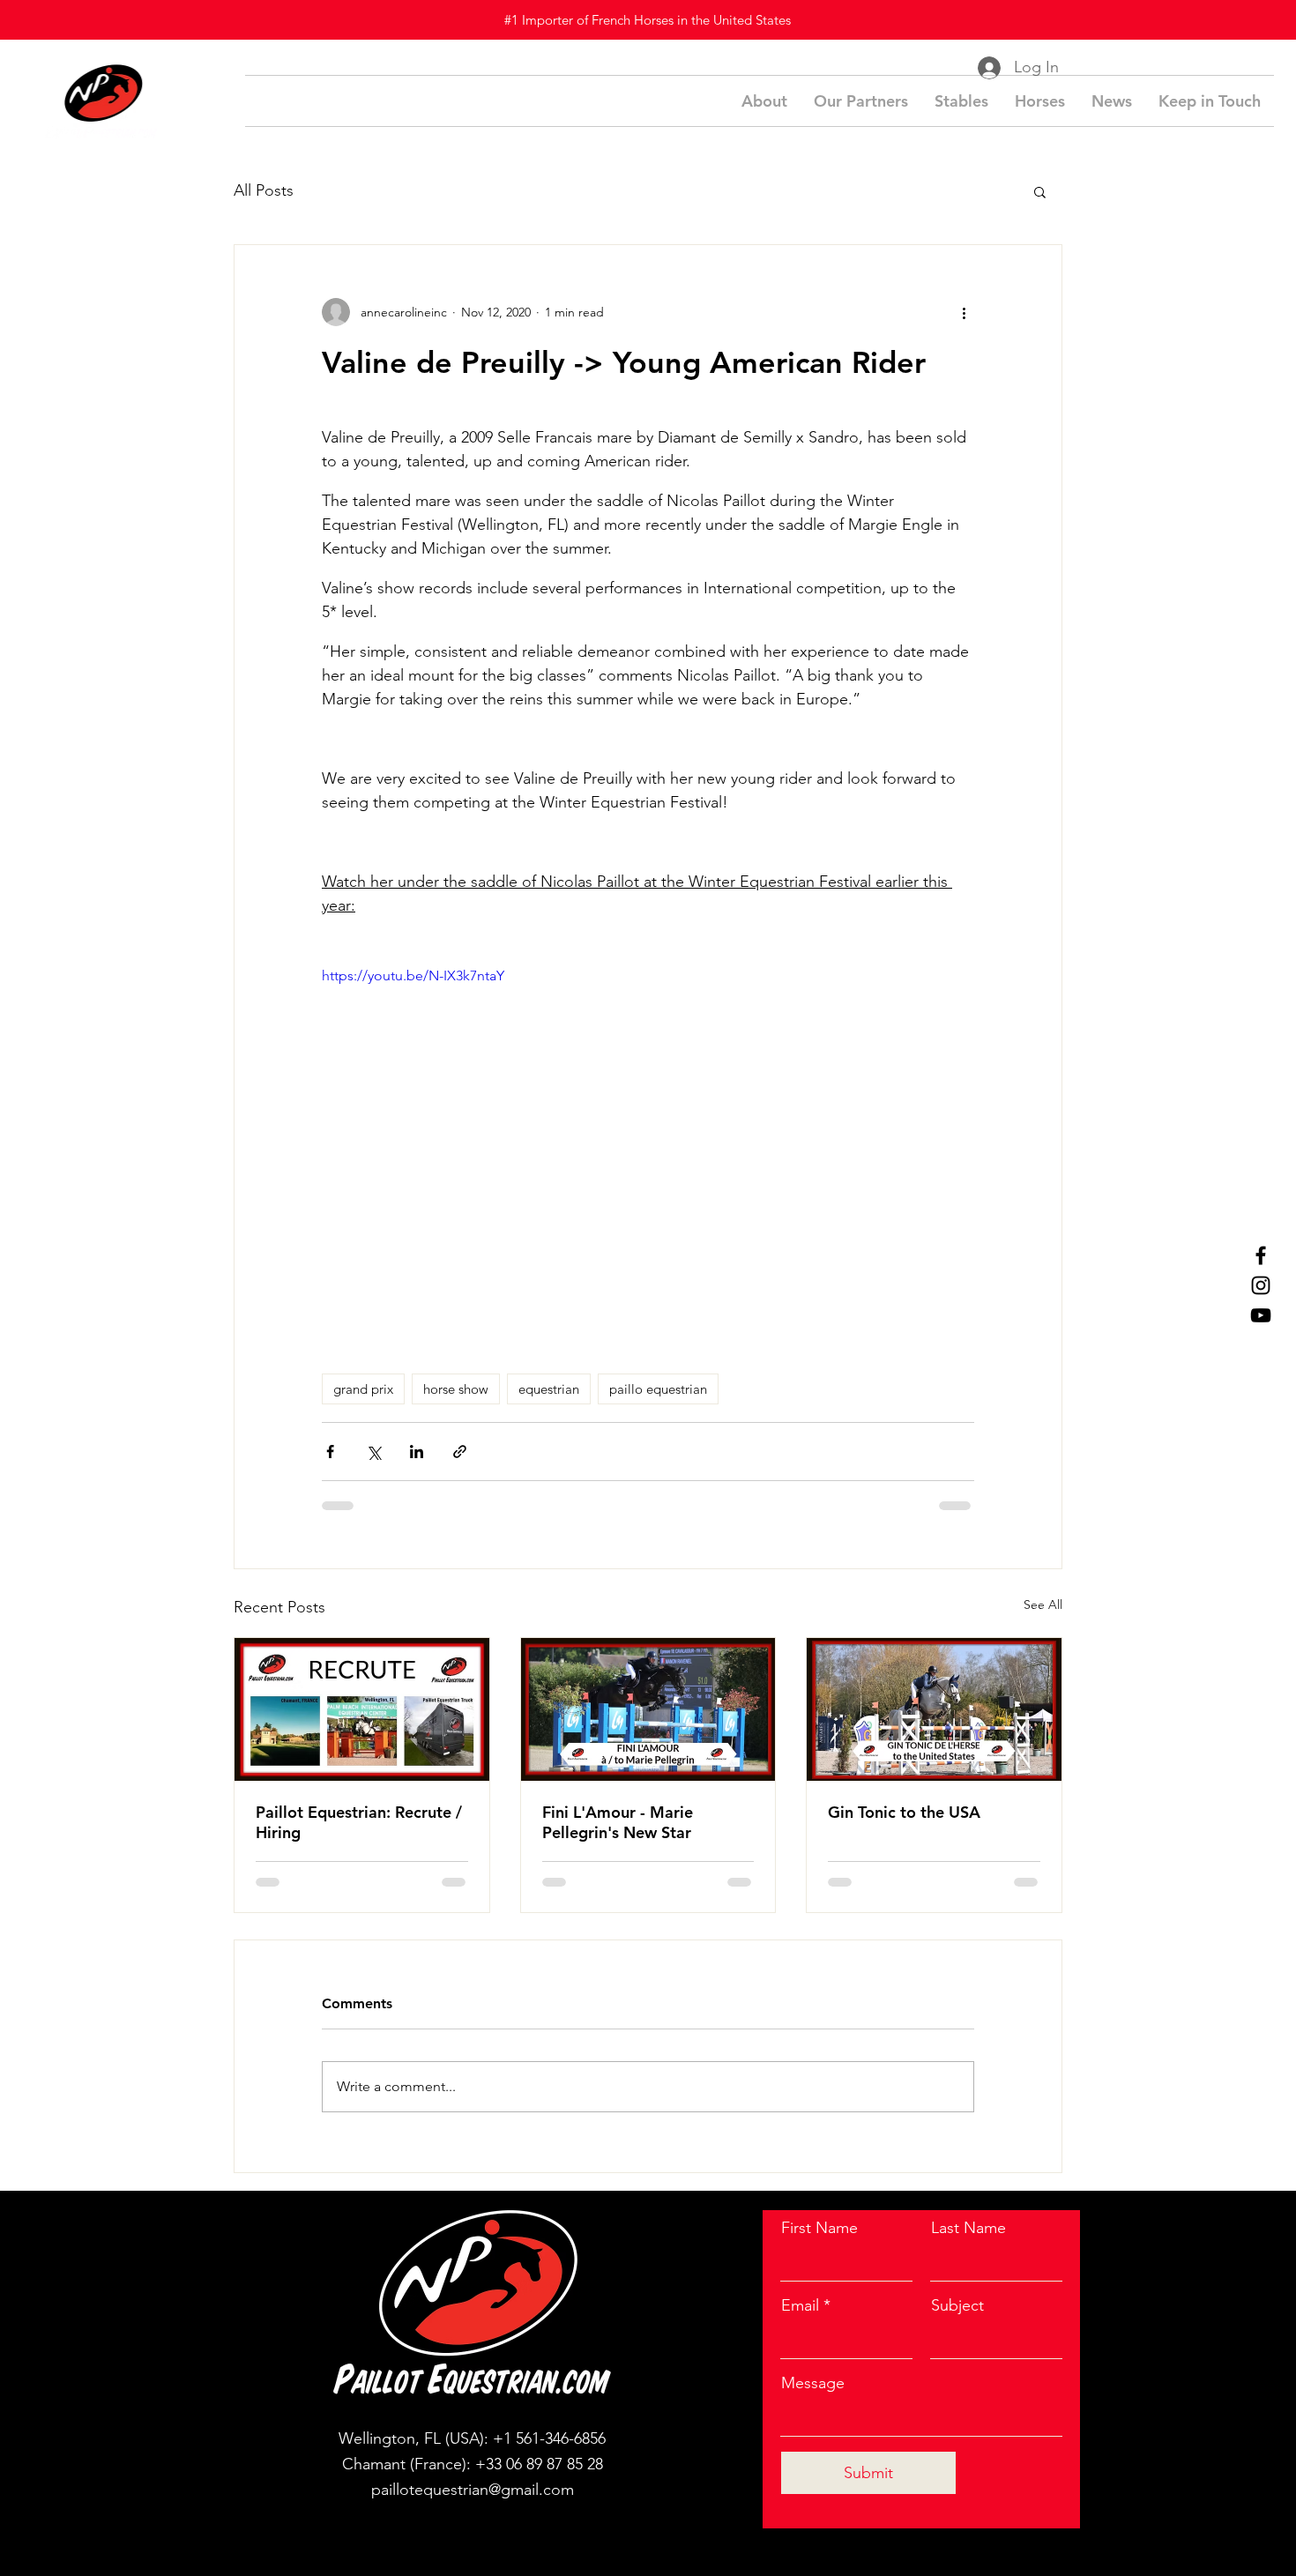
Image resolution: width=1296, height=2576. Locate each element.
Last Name (968, 2228)
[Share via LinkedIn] (417, 1452)
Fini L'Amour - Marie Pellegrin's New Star (618, 1822)
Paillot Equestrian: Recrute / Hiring (359, 1822)
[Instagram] (1261, 1285)
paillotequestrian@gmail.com (473, 2490)
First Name (819, 2228)
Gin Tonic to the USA (904, 1812)
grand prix (363, 1389)
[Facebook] (1261, 1255)
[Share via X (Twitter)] (373, 1452)
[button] (1040, 191)
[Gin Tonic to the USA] (934, 1709)
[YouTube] (1261, 1315)
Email (800, 2305)
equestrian (549, 1389)
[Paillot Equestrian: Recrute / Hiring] (362, 1709)
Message (813, 2383)
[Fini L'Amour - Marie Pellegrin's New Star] (648, 1709)
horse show (456, 1389)
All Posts (264, 190)
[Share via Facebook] (330, 1452)
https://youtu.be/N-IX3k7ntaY (413, 975)
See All (1043, 1604)
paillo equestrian (658, 1389)
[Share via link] (460, 1452)
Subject (957, 2305)
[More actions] (964, 312)
